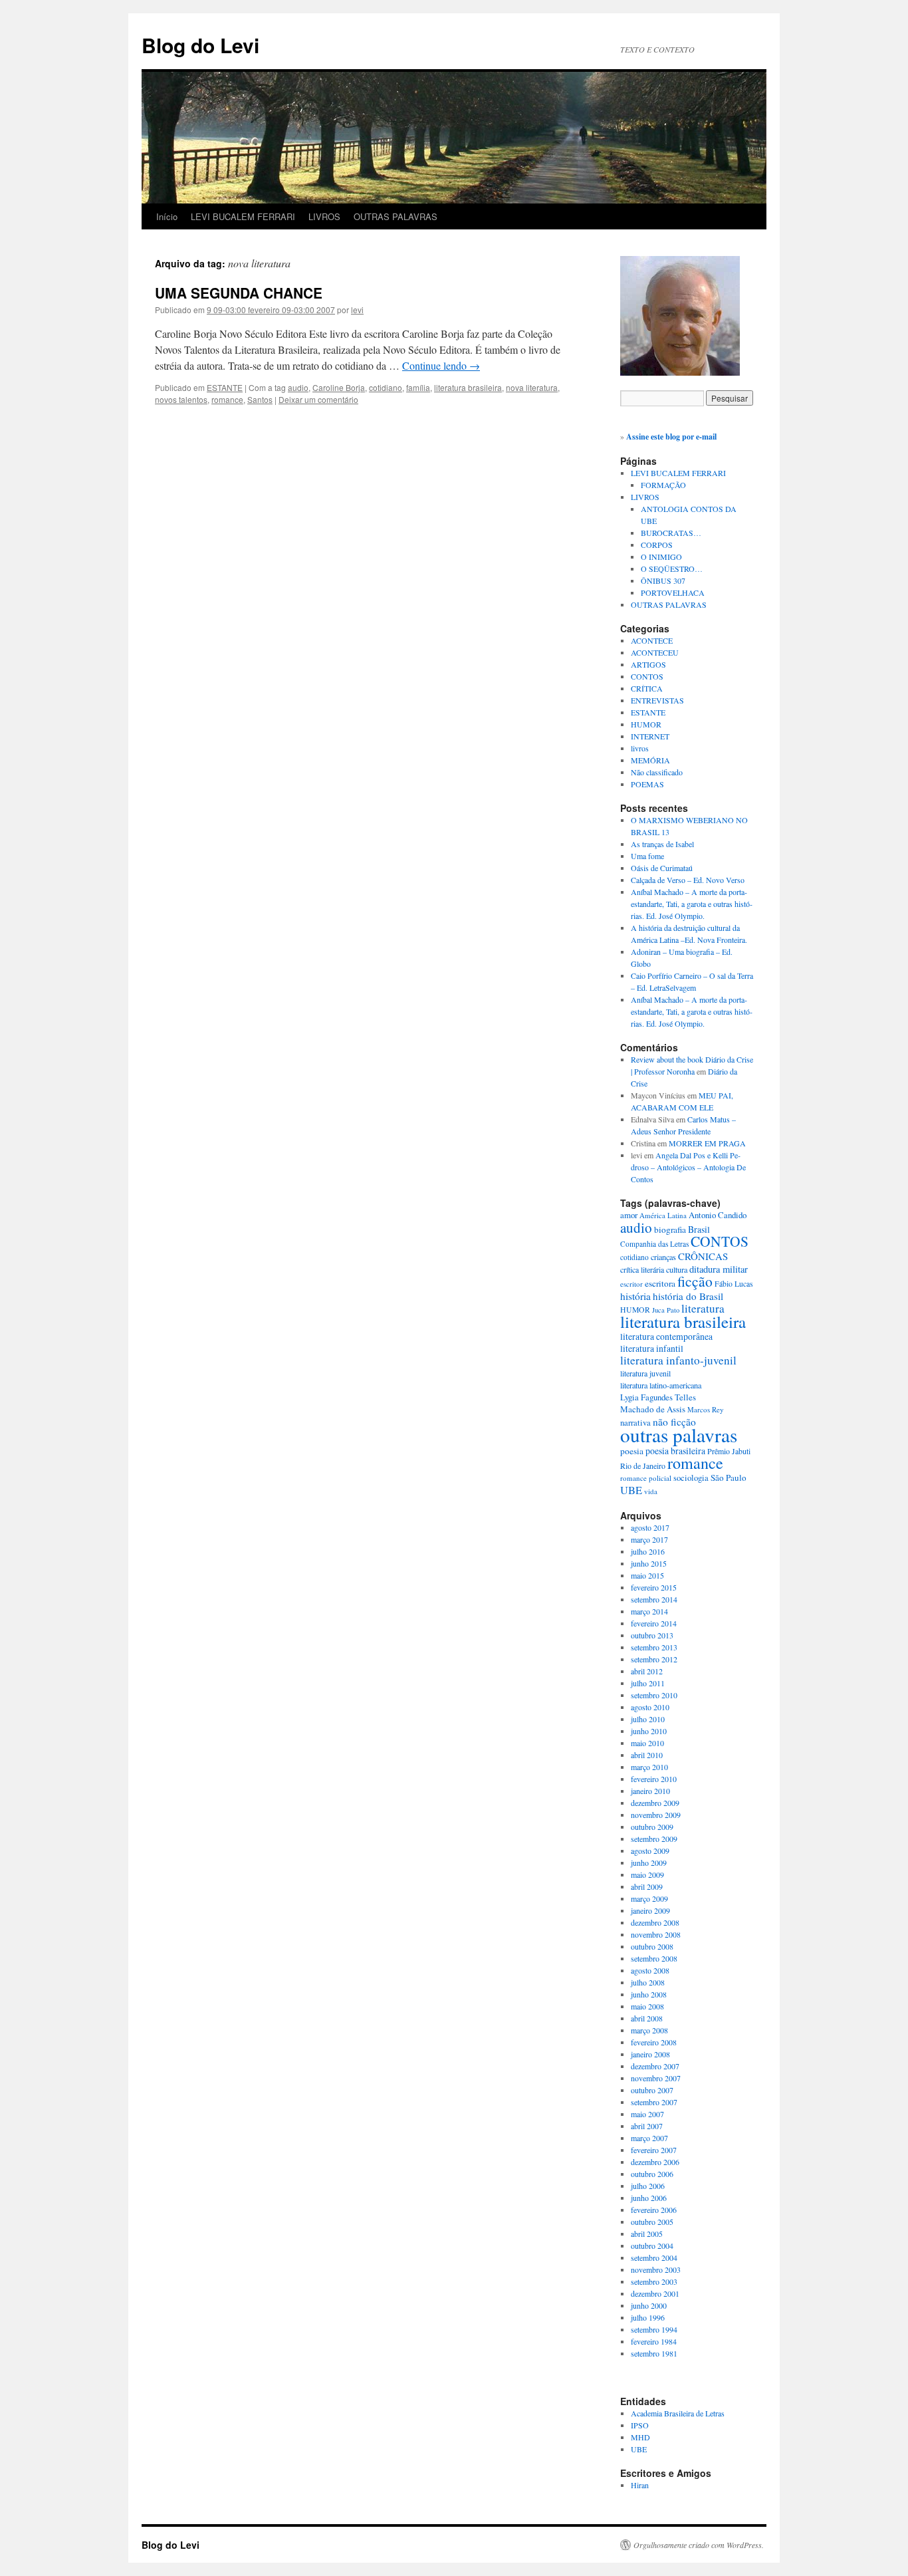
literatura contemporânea (666, 1336)
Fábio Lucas (734, 1284)
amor (629, 1215)
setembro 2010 (654, 1695)
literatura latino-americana (661, 1385)
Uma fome (647, 856)
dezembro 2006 (655, 2162)
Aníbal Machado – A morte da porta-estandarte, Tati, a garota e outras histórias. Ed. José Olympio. (692, 904)
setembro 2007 (654, 2102)
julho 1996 (648, 2317)
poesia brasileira (675, 1451)
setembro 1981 (654, 2353)
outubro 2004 (652, 2246)
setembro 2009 (654, 1839)
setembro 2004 (654, 2257)
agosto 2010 (650, 1707)
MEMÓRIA (650, 760)
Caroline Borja (339, 387)
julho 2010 (648, 1719)
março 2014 (649, 1611)
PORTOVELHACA (673, 592)
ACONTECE (652, 640)
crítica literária (642, 1269)
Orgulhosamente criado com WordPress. (699, 2545)
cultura (677, 1269)
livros (640, 748)
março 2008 (649, 2030)
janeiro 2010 (650, 1791)
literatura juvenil (645, 1373)
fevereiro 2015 (654, 1587)
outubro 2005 (652, 2222)
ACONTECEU (655, 652)
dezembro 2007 (655, 2066)
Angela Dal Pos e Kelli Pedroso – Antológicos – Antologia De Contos (688, 1167)
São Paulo (729, 1478)
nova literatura (532, 387)
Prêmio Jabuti (729, 1451)
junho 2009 (649, 1863)
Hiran (640, 2485)
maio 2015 (647, 1575)
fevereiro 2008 (654, 2042)
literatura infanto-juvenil (678, 1360)
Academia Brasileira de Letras (678, 2413)
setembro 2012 (654, 1659)
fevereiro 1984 (654, 2341)
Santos (260, 399)
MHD (640, 2437)
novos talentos (181, 399)
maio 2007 (647, 2114)
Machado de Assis (653, 1409)
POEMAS (647, 784)
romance (227, 399)
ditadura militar (719, 1269)
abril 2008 (647, 2018)
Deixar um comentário (318, 399)
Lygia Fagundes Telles (658, 1397)
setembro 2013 (654, 1647)
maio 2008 (647, 2006)
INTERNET (650, 736)
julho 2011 (648, 1683)
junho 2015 (649, 1563)
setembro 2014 (654, 1599)
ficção (695, 1281)
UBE (631, 1490)
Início (167, 216)
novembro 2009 (656, 1815)
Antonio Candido (718, 1215)
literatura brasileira (468, 387)
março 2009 (649, 1898)
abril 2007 (647, 2126)
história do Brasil (688, 1296)
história (635, 1296)
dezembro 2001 (655, 2293)
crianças (663, 1257)
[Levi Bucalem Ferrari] (680, 372)
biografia (670, 1229)
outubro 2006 (652, 2174)
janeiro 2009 (650, 1910)
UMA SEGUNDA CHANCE (239, 293)
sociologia (691, 1478)
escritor (631, 1284)
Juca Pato (666, 1310)
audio (298, 387)
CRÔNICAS (703, 1256)
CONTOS (647, 676)
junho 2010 (649, 1731)
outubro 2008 (652, 1946)
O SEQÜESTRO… (672, 569)
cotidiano (386, 387)
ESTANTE (225, 387)
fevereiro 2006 (654, 2210)
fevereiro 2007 (654, 2150)
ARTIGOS (648, 664)
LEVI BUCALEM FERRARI (243, 216)
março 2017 (649, 1539)
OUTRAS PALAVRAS (396, 216)
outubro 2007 (652, 2090)
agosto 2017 (650, 1527)
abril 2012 (647, 1671)
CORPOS (657, 545)
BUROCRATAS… (671, 533)
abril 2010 (647, 1755)
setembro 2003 (654, 2281)
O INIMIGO (661, 557)
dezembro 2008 (655, 1922)
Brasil (699, 1229)
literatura (703, 1308)
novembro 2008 (656, 1934)
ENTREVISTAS (657, 700)
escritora (660, 1283)
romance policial (646, 1478)
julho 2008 (648, 1982)
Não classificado (657, 772)
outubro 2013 (652, 1635)
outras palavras (679, 1435)
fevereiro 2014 (654, 1623)
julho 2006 (648, 2186)
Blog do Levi (200, 45)
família (418, 387)
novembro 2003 (656, 2269)
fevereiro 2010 (654, 1779)
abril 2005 (647, 2234)
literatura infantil (652, 1348)
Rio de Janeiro (643, 1466)
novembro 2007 (656, 2078)
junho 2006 (649, 2198)
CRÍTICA (647, 688)
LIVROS (324, 216)
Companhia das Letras (654, 1244)
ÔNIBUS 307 (663, 580)
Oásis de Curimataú (662, 868)
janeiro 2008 (650, 2054)
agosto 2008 (650, 1970)
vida (651, 1491)
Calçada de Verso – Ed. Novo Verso (688, 880)
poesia (632, 1451)
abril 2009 (647, 1886)
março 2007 (649, 2138)
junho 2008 (649, 1994)
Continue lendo (441, 365)
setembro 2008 (654, 1958)
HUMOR (646, 724)
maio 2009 (647, 1874)
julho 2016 (648, 1551)
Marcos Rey (706, 1409)
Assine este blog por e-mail (671, 437)
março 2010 (649, 1767)
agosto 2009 (650, 1851)
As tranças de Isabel (662, 844)
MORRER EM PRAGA (707, 1143)
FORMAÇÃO (663, 485)
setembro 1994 (654, 2329)
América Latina (663, 1215)
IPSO (640, 2425)
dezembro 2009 (655, 1803)
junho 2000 (649, 2305)
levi (357, 310)
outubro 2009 (652, 1827)
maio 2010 (647, 1743)
